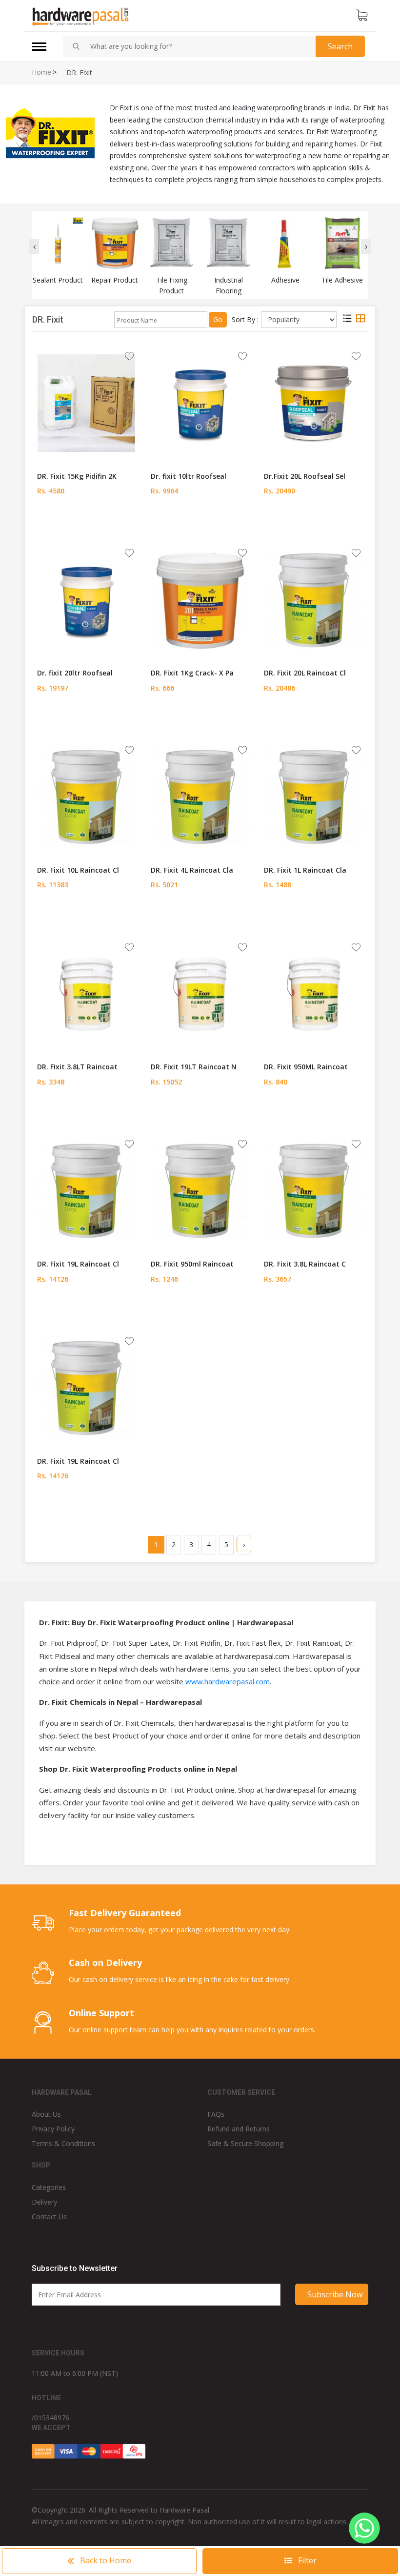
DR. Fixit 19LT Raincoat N (194, 1067)
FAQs (216, 2114)
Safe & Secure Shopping (245, 2143)
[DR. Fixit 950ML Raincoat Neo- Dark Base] (314, 994)
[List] (347, 320)
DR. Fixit (79, 73)
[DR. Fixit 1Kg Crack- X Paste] (200, 599)
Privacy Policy (53, 2129)
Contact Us (49, 2217)
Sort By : (245, 319)
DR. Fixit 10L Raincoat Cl (78, 870)
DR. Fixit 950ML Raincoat (306, 1067)
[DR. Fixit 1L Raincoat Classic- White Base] (314, 797)
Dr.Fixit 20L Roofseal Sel (305, 476)
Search (340, 46)
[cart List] (362, 16)
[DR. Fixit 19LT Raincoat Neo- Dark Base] (200, 994)
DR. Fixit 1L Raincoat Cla (305, 870)
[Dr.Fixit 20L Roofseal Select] (314, 403)
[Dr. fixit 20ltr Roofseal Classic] (86, 599)
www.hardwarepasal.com (228, 1681)
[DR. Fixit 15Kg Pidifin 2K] (86, 403)
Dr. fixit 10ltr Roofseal (189, 476)
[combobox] (199, 46)
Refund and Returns (239, 2129)
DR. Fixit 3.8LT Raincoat (77, 1067)
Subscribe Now (335, 2294)
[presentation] (34, 246)
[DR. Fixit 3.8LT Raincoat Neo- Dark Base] (86, 994)
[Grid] (360, 320)
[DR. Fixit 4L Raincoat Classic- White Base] (200, 797)
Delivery (44, 2202)
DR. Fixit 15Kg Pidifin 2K (77, 476)
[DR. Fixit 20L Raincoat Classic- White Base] (314, 599)
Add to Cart (87, 522)
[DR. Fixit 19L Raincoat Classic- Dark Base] (86, 1190)
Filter (306, 2560)
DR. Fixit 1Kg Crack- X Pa (192, 673)
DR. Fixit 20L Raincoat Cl (305, 673)
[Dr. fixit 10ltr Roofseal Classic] (200, 403)
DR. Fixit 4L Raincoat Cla (192, 870)
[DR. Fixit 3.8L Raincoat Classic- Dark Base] (314, 1190)
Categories (49, 2187)
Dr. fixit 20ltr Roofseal (75, 673)
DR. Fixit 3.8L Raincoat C (305, 1264)
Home (41, 72)
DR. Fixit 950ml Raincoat (192, 1264)
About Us (46, 2114)
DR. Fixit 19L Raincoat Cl (78, 1264)
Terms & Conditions (63, 2143)
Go (218, 319)
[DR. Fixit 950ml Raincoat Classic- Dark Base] (200, 1190)
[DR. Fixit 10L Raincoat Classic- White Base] (86, 797)
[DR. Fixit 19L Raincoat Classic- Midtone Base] (86, 1388)
